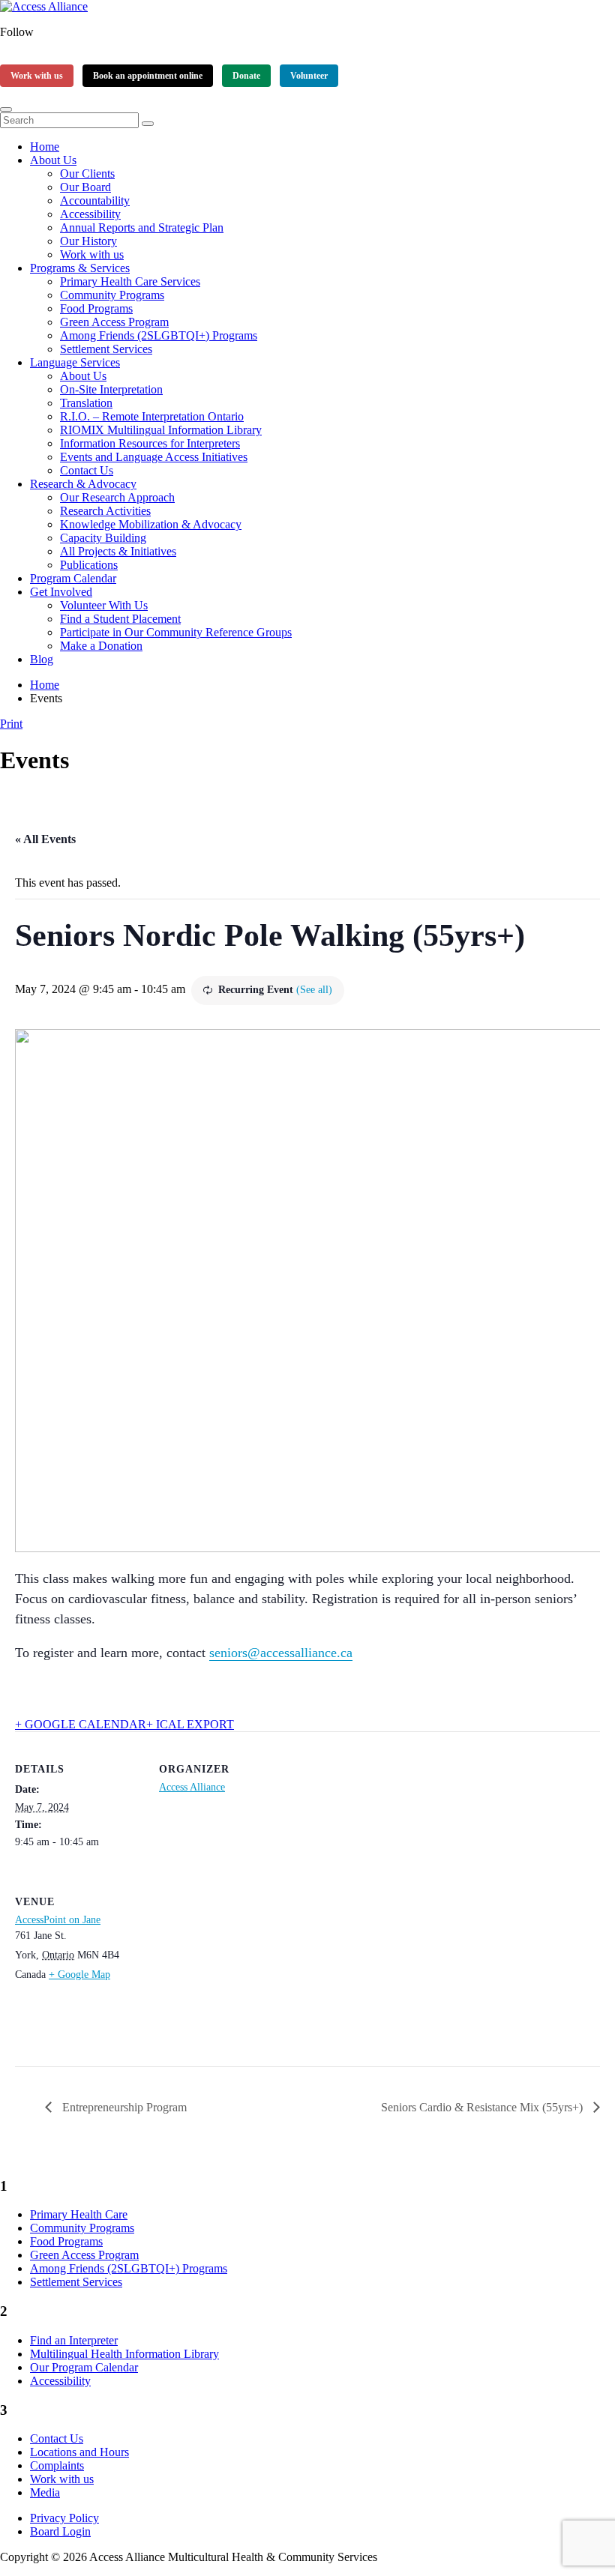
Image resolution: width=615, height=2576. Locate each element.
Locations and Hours (79, 2452)
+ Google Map (79, 1975)
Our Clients (87, 174)
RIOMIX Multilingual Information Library (161, 430)
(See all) (314, 990)
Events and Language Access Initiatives (154, 457)
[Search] (148, 124)
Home (45, 147)
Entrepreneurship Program (123, 2107)
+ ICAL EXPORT (190, 1724)
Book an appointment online (148, 76)
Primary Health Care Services (130, 281)
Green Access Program (114, 322)
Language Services (75, 362)
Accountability (95, 200)
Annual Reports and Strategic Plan (142, 227)
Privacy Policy (64, 2518)
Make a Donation (101, 646)
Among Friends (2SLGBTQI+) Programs (159, 335)
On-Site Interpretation (111, 389)
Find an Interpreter (74, 2340)
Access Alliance (192, 1787)
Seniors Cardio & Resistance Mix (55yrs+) (483, 2107)
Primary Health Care (79, 2214)
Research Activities (105, 511)
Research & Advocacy (83, 484)
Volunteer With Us (104, 605)
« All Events (45, 839)
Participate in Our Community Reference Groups (176, 632)
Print (11, 724)
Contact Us (87, 470)
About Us (53, 160)
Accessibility (90, 214)
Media (45, 2492)
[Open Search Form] (6, 109)
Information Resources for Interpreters (150, 443)
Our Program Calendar (84, 2367)
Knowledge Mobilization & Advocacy (151, 524)
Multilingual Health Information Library (124, 2354)
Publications (89, 565)
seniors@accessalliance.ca (281, 1653)
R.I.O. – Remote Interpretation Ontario (152, 416)
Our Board (85, 187)
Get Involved (61, 592)
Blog (42, 659)
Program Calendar (73, 578)
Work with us (37, 76)
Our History (88, 241)
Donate (246, 76)
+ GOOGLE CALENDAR (81, 1724)
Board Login (60, 2531)
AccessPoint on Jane (58, 1920)
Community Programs (112, 295)
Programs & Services (80, 268)
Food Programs (96, 308)
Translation (86, 403)
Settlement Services (106, 349)
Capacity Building (103, 538)
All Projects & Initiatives (118, 551)
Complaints (57, 2465)
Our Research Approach (117, 497)
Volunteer (309, 76)
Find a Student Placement (120, 619)
